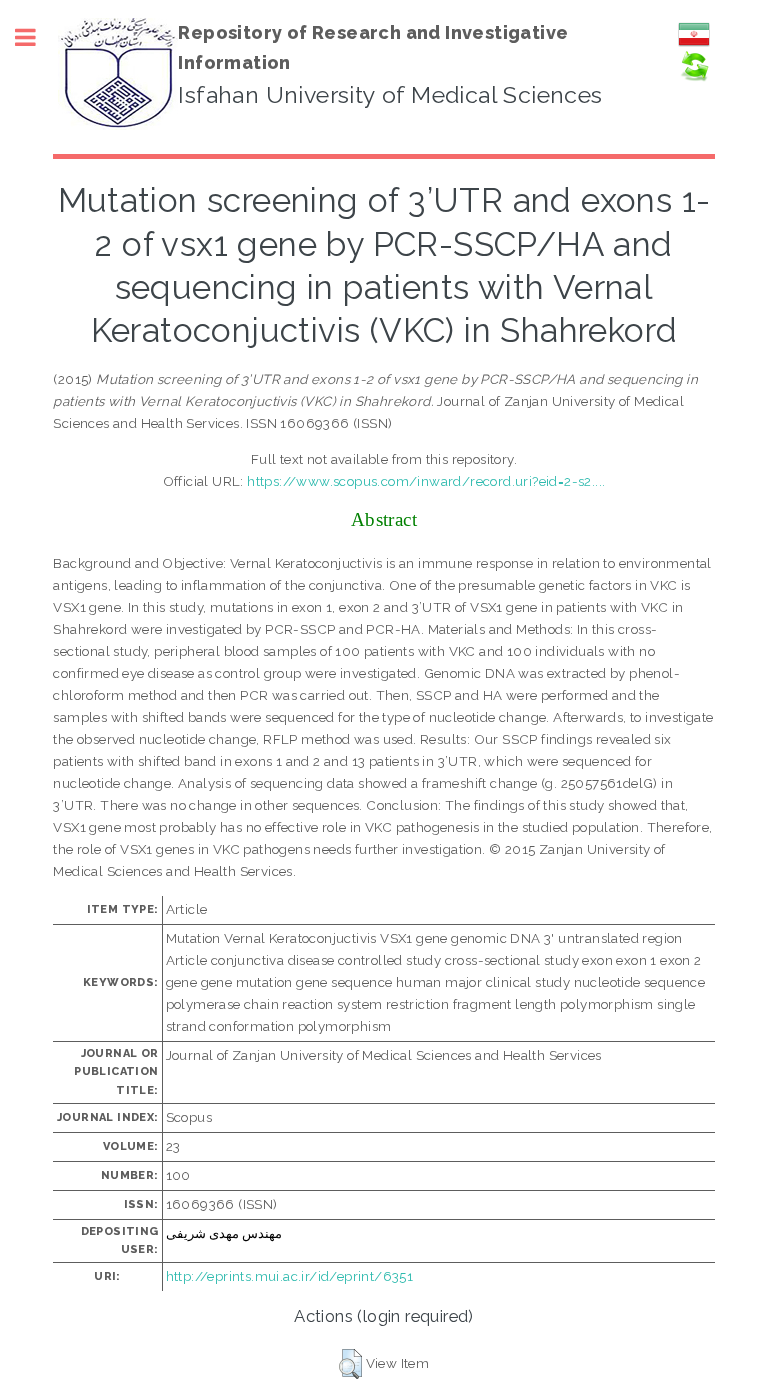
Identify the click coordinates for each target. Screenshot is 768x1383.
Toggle (36, 37)
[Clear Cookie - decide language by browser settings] (694, 77)
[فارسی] (694, 45)
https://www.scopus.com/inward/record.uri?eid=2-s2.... (426, 481)
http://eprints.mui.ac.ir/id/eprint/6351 (290, 1276)
